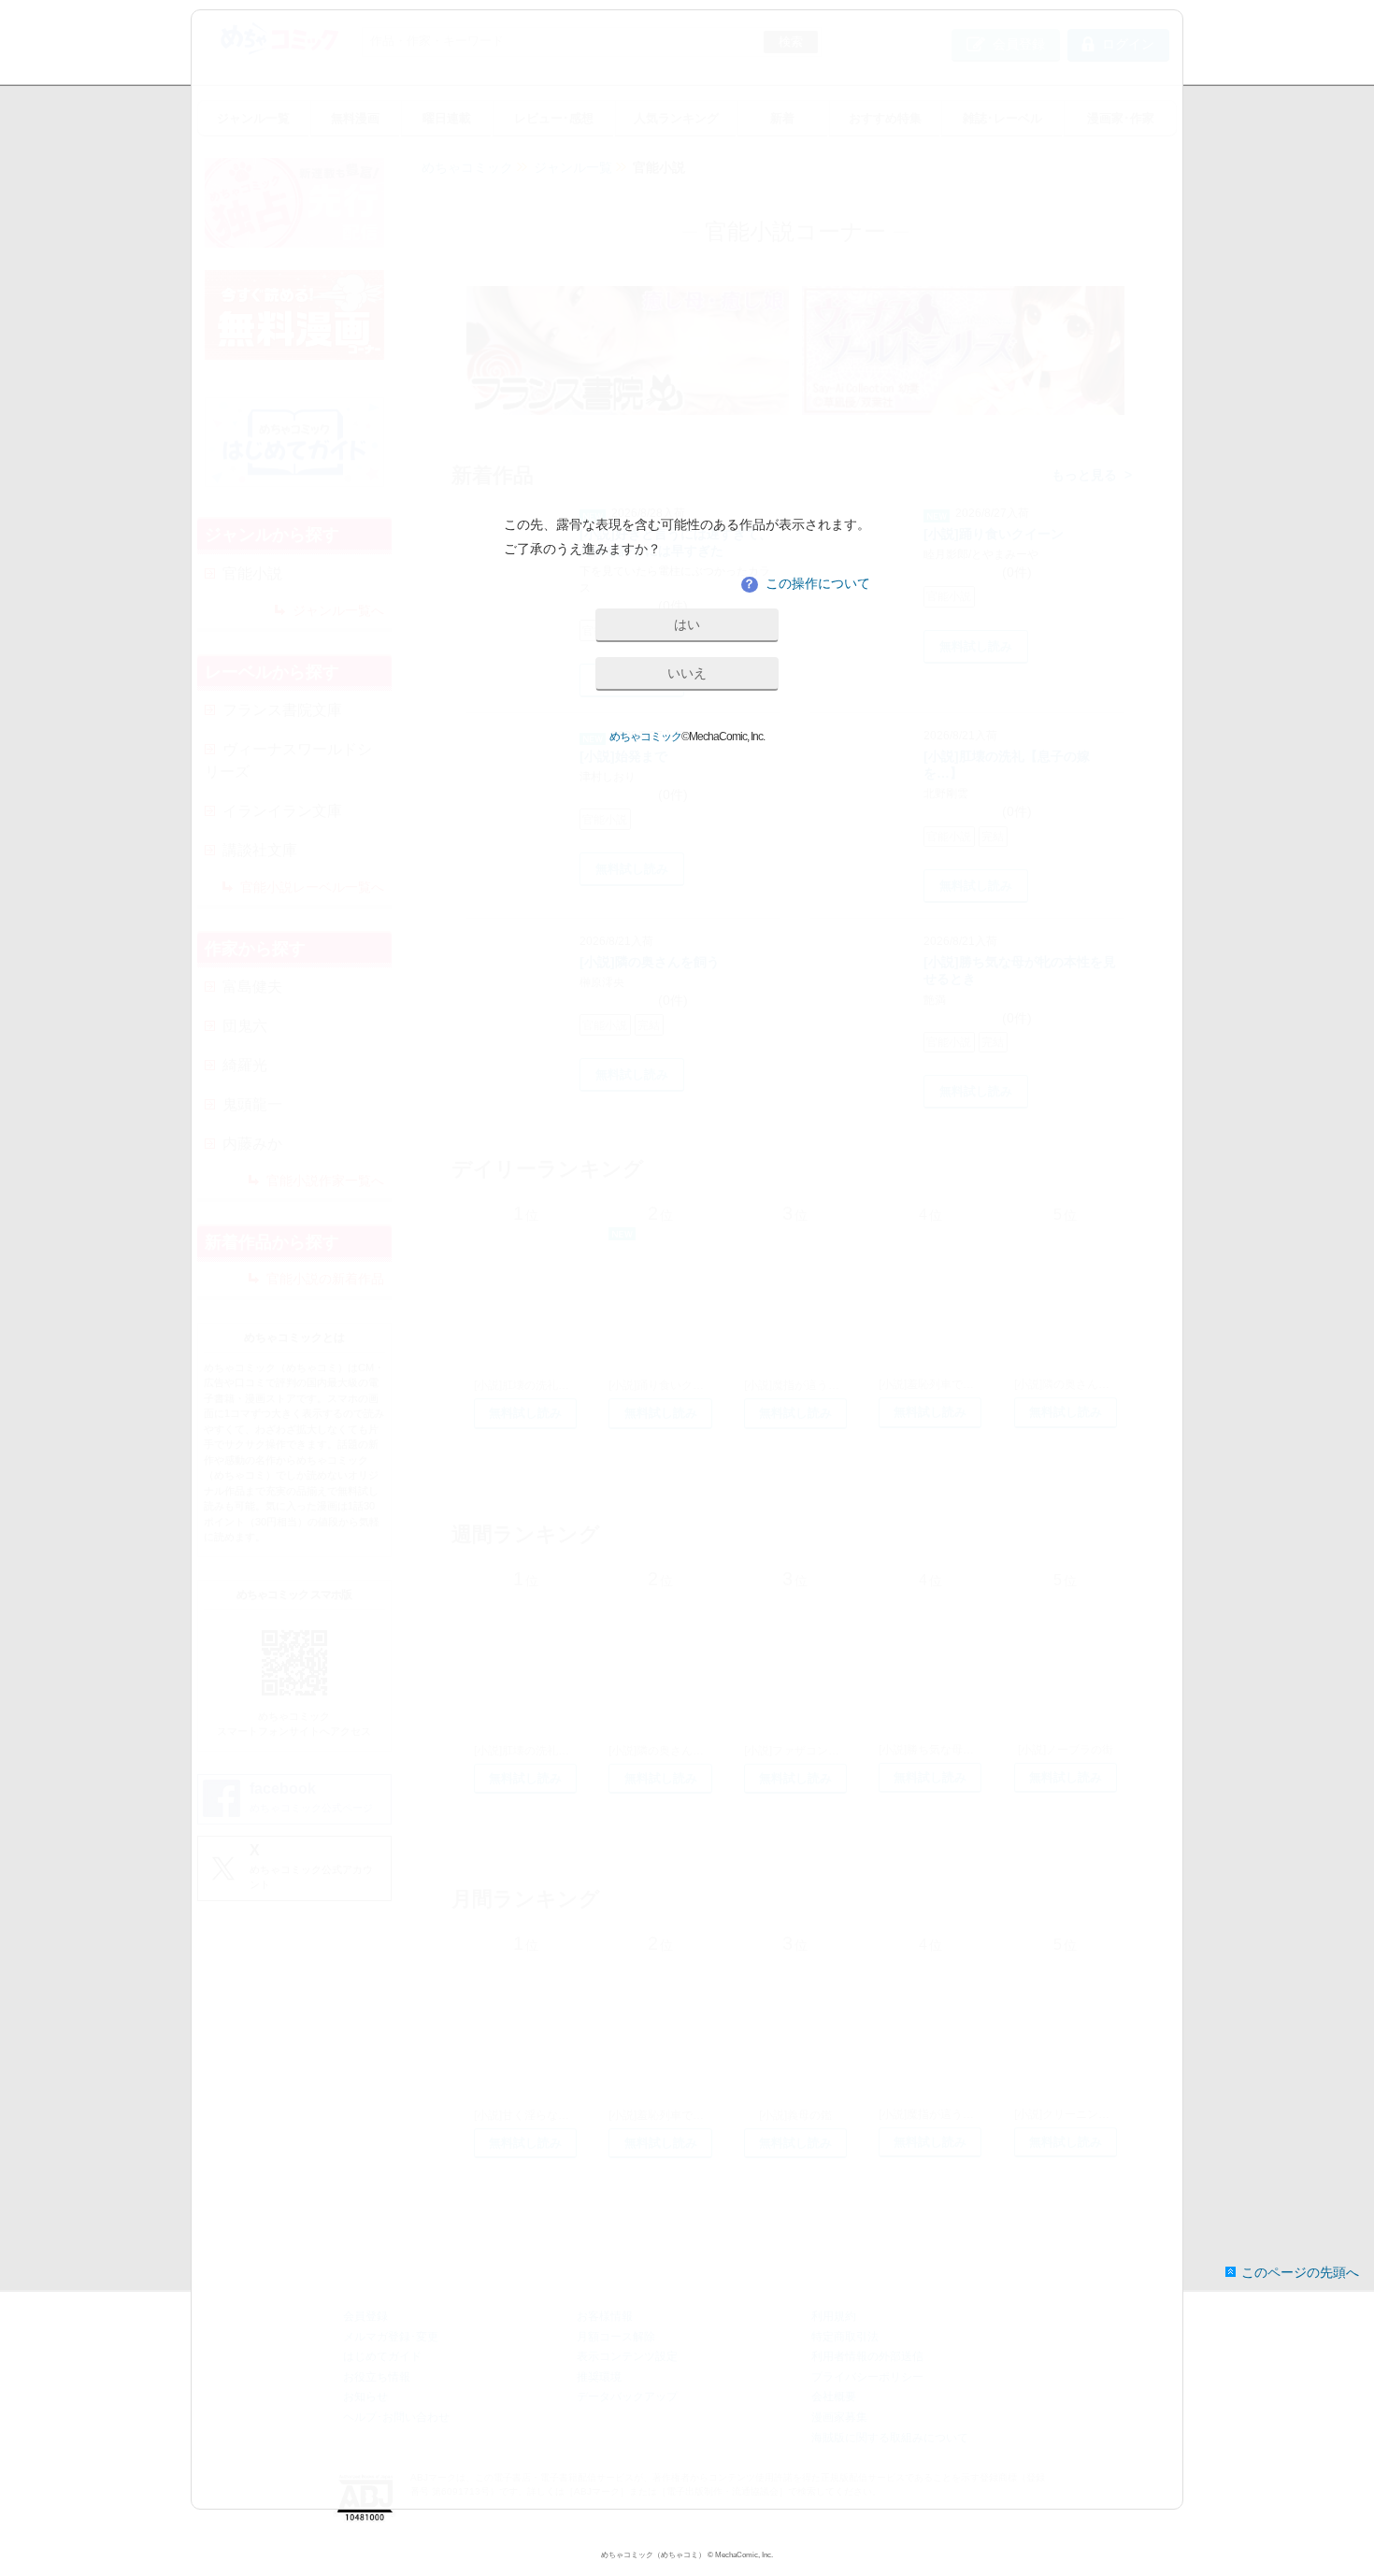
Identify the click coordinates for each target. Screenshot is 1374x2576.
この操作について (807, 583)
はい (687, 624)
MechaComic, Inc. (744, 2555)
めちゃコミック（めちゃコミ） (653, 2555)
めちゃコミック (645, 737)
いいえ (687, 673)
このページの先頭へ (1300, 2272)
